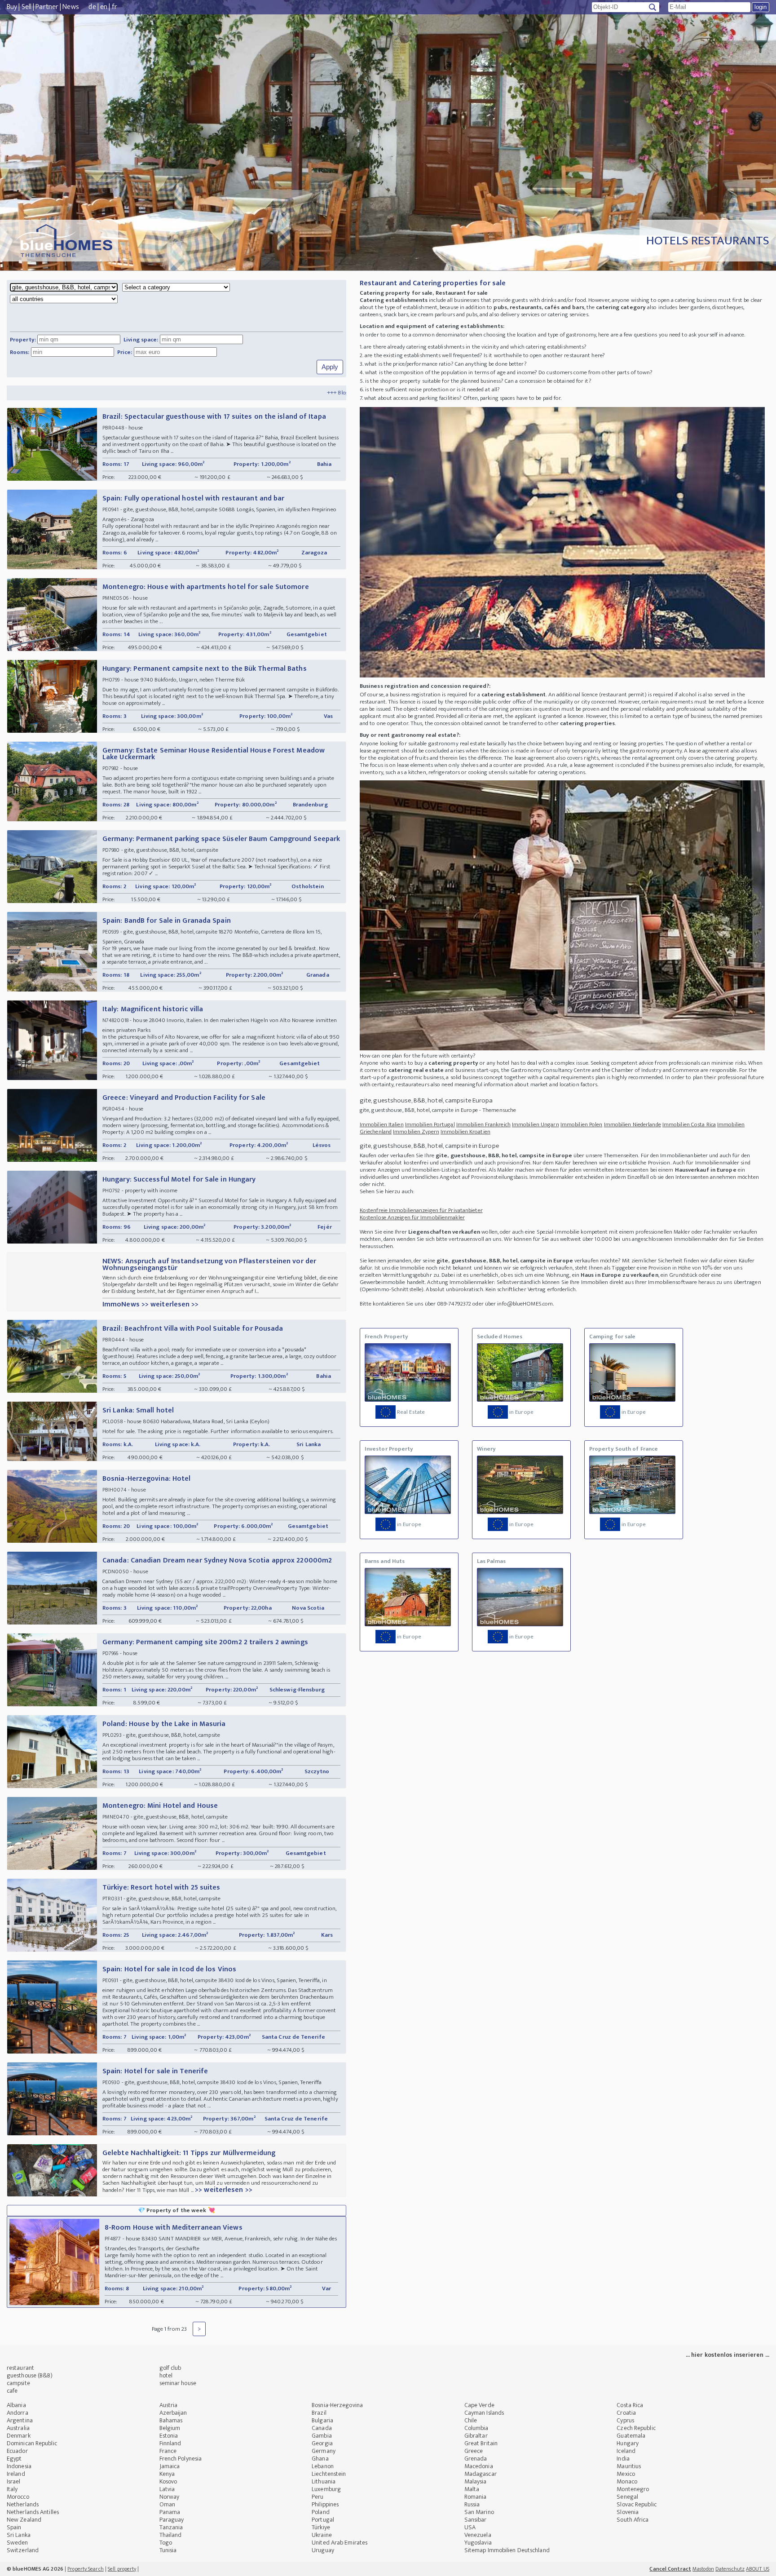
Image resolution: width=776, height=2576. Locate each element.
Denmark (19, 2436)
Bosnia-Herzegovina (337, 2405)
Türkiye (321, 2527)
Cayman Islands (484, 2413)
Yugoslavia (478, 2543)
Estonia (169, 2436)
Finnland (170, 2443)
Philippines (325, 2504)
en (104, 7)
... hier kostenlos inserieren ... (727, 2355)
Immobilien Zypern (416, 1132)
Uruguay (323, 2550)
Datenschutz (730, 2569)
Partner (47, 7)
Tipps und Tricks (271, 393)
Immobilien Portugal (430, 1124)
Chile (471, 2420)
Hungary (628, 2443)
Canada (322, 2428)
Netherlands (23, 2504)
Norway (170, 2497)
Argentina (20, 2420)
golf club (170, 2368)
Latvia (167, 2489)
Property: (23, 340)
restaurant (20, 2368)
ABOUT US (758, 2569)
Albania (16, 2405)
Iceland (626, 2451)
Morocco (18, 2497)
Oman (167, 2504)
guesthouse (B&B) (30, 2375)
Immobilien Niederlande (633, 1124)
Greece (474, 2451)
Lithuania (324, 2481)
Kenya (167, 2474)
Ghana (320, 2459)
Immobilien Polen (582, 1124)
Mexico (626, 2474)
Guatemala (631, 2436)
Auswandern (317, 393)
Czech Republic (636, 2428)
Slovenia (628, 2512)
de (92, 7)
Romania (476, 2497)
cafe (12, 2391)
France (168, 2451)
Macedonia (479, 2466)
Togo (166, 2543)
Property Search (86, 2569)
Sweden (18, 2543)
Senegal (627, 2497)
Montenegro (633, 2489)
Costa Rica (630, 2405)
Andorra (18, 2413)
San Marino (479, 2512)
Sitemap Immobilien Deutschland (507, 2550)
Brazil (319, 2413)
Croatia (626, 2413)
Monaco (627, 2481)
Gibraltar (476, 2436)
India (623, 2459)
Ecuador (17, 2451)
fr (115, 7)
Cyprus (625, 2420)
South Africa (633, 2520)
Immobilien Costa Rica (689, 1124)
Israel (14, 2481)
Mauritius (629, 2466)
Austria (169, 2405)
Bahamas (171, 2420)
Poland (321, 2512)
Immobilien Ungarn (536, 1124)
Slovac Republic (637, 2504)
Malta (472, 2489)
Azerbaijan (173, 2413)
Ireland (16, 2474)
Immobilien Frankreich (483, 1124)
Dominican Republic (32, 2443)
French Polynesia (181, 2459)
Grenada (476, 2459)
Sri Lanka (19, 2535)
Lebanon (323, 2466)
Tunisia (168, 2550)
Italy (12, 2489)
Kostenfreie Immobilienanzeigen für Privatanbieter (421, 1210)
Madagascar (481, 2474)
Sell (26, 7)
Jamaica (170, 2466)
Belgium (170, 2428)
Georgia (322, 2443)
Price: (125, 352)
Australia (18, 2428)
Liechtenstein (329, 2474)
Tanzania (171, 2527)
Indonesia (19, 2466)
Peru (317, 2497)
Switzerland (23, 2550)
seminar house (178, 2383)
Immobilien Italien (382, 1124)
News (71, 7)
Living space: (141, 340)
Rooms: (20, 352)
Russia (472, 2504)
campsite (18, 2383)
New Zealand (24, 2520)
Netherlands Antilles (33, 2512)
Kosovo (168, 2481)
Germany (324, 2451)
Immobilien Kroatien (465, 1132)
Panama (170, 2512)
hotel (166, 2375)
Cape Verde (479, 2405)
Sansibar (476, 2520)
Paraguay (172, 2520)
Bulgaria (322, 2420)
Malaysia (476, 2481)
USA (470, 2527)
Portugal (323, 2520)
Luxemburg (326, 2489)
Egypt (14, 2459)
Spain (14, 2527)
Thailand (171, 2535)
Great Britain (481, 2443)
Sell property (122, 2569)
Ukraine (322, 2535)
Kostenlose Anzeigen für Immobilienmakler (412, 1217)
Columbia (476, 2428)
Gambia (322, 2436)
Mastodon (703, 2569)
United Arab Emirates (339, 2543)
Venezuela (478, 2535)
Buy (12, 7)
